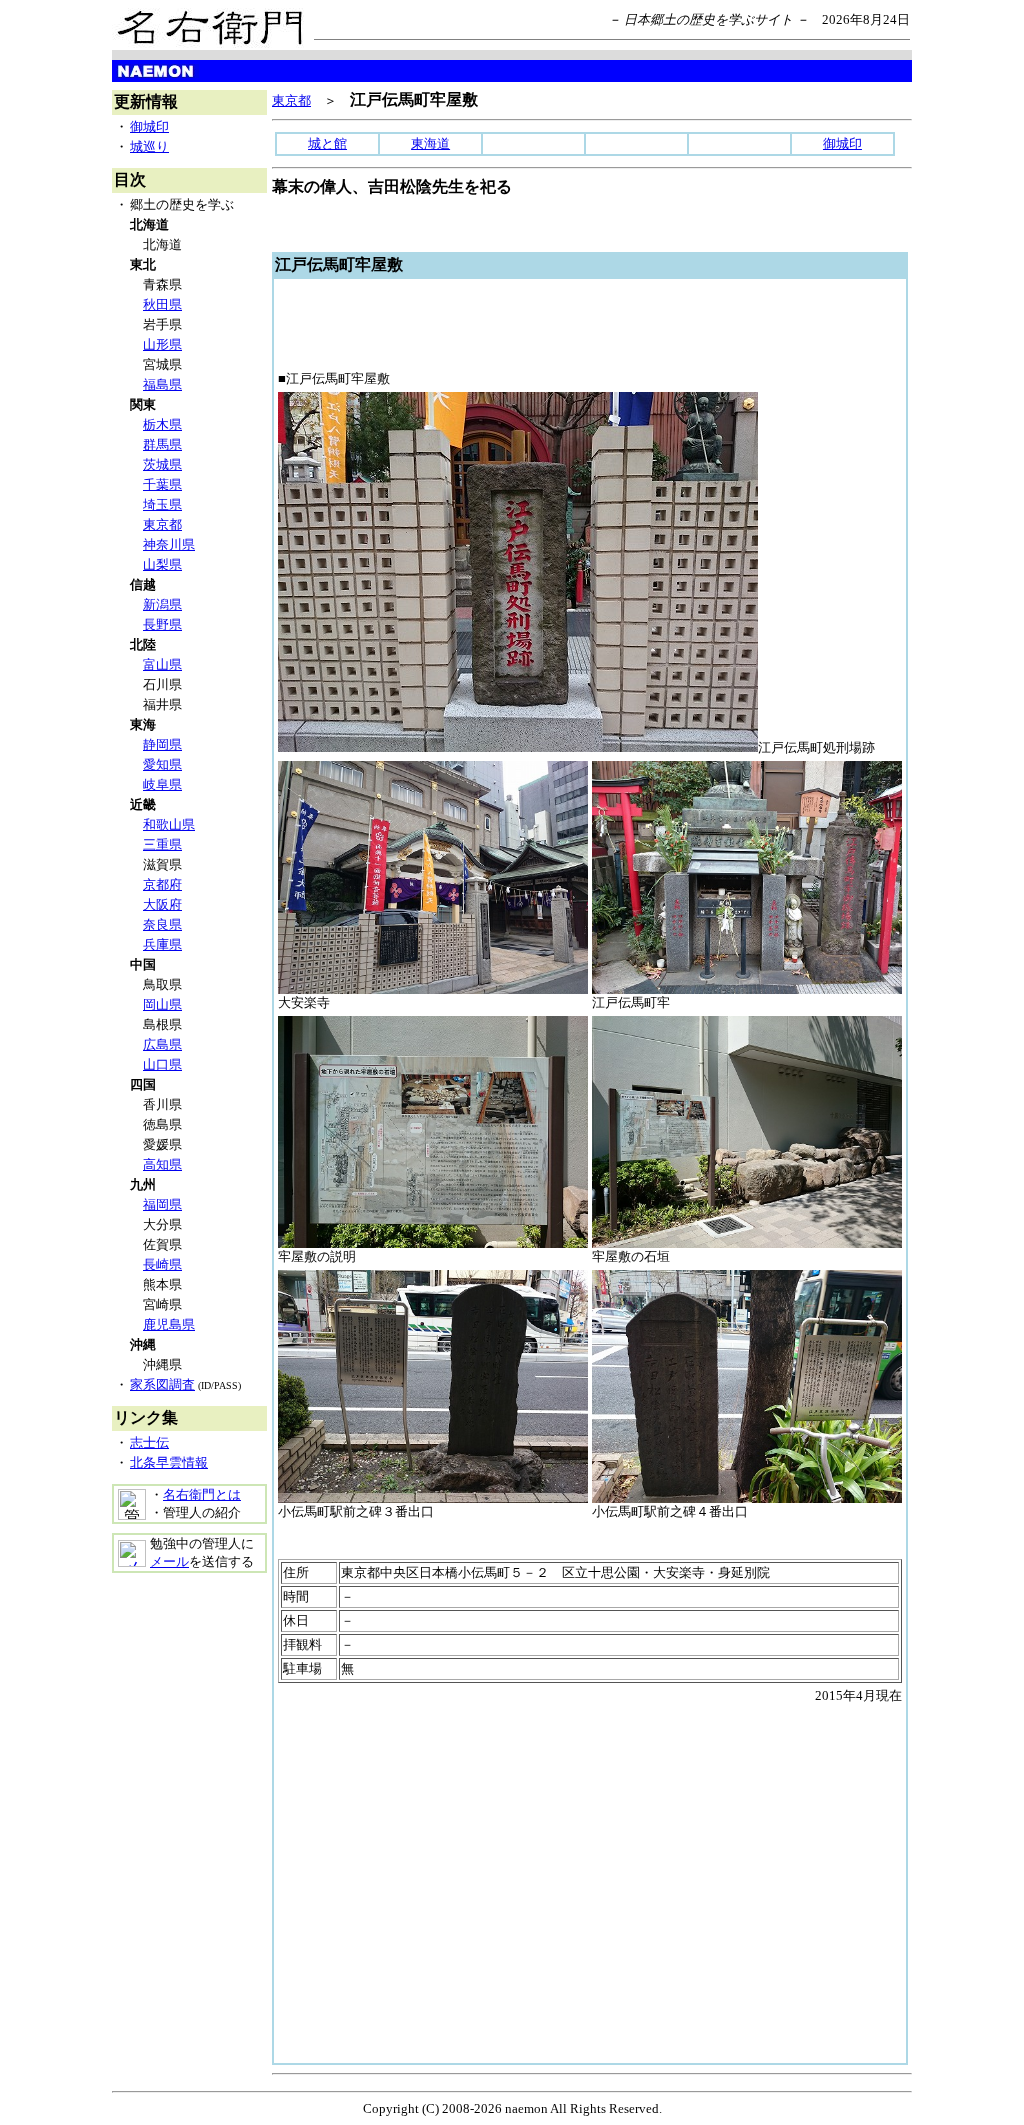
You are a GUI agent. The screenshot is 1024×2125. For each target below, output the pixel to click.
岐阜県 (162, 784)
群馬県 (162, 444)
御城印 (149, 126)
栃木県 (162, 424)
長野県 (162, 624)
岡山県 (162, 1004)
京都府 (162, 884)
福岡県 (162, 1204)
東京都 (162, 524)
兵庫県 (162, 944)
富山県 (162, 664)
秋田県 (162, 304)
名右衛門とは (202, 1494)
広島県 (162, 1044)
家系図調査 (162, 1384)
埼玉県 (162, 504)
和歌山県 (169, 824)
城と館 (327, 143)
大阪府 (162, 904)
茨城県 (162, 464)
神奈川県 (169, 544)
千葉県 (162, 484)
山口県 (162, 1064)
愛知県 (162, 764)
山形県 (162, 344)
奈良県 (162, 924)
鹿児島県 (169, 1324)
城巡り (149, 146)
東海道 (430, 143)
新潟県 (162, 604)
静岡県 (162, 744)
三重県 (162, 844)
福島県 (162, 384)
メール (169, 1561)
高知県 (162, 1164)
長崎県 (162, 1264)
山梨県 (162, 564)
